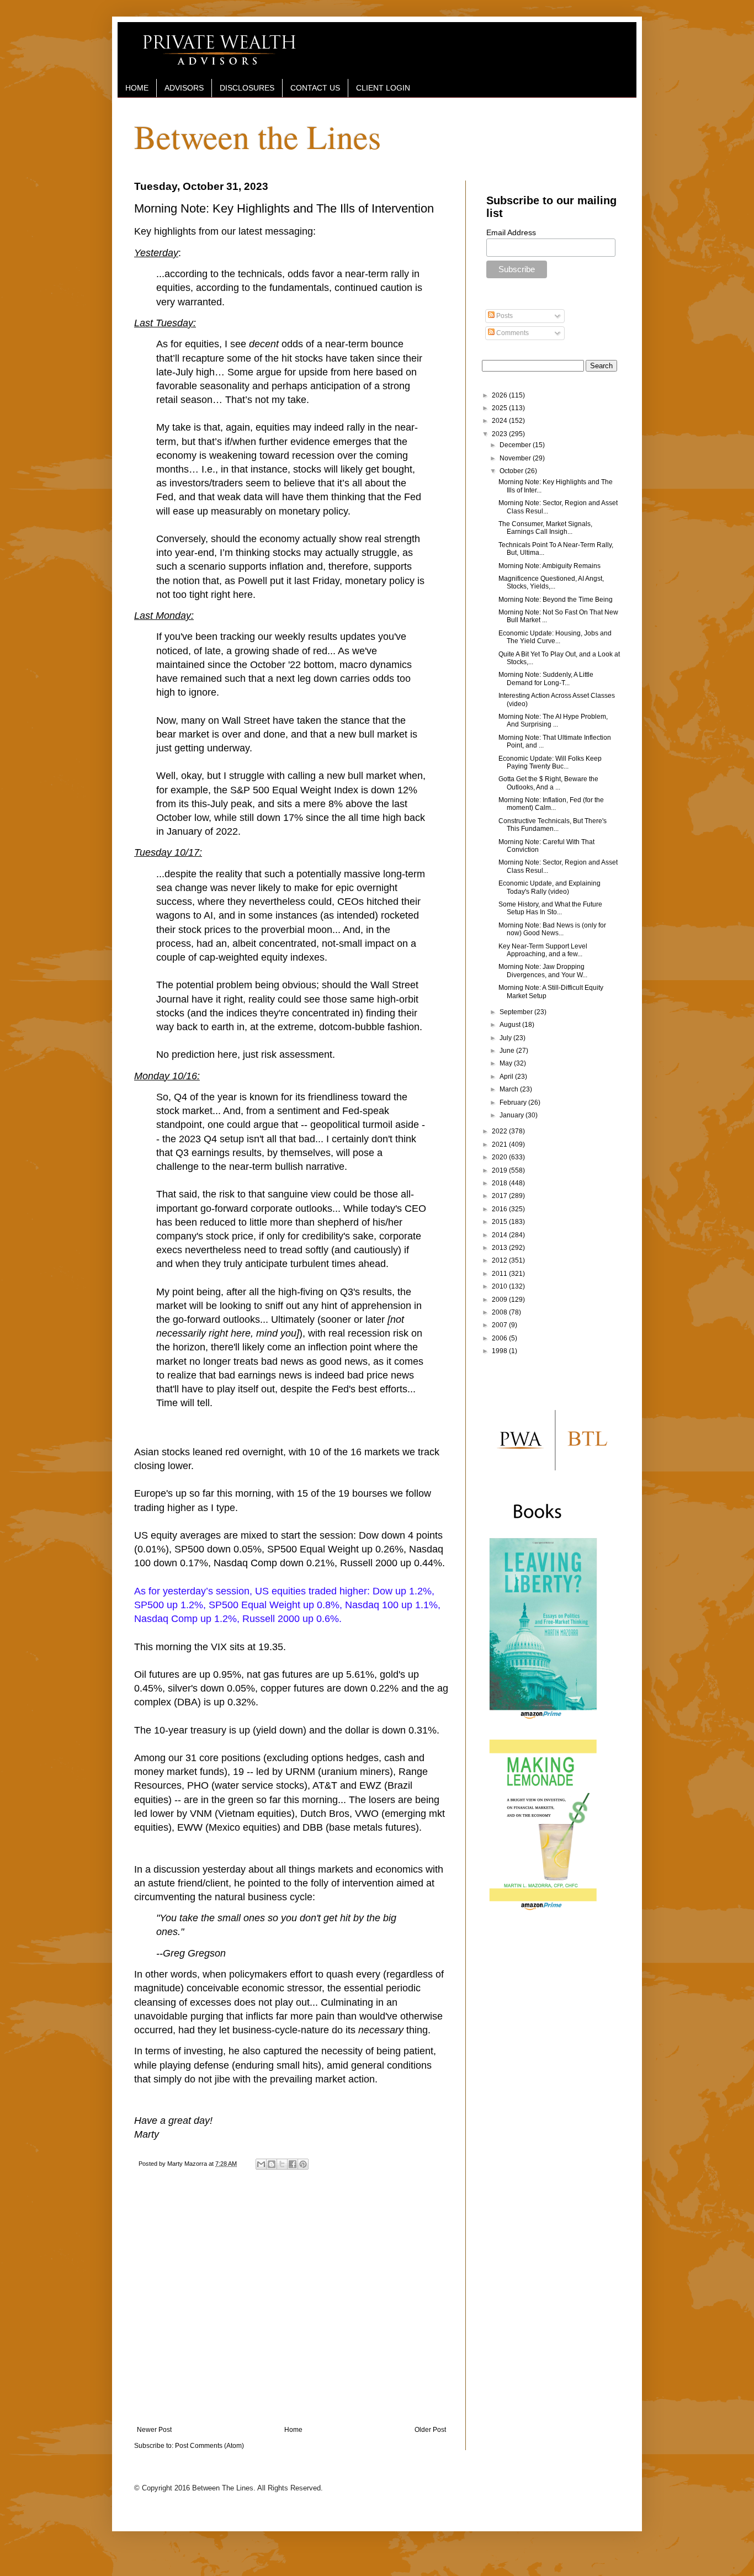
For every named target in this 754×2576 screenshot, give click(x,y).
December (516, 445)
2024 (500, 421)
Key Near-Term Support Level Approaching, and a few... (543, 950)
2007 (500, 1325)
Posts (504, 316)
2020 (500, 1157)
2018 (500, 1183)
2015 (500, 1222)
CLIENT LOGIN (383, 88)
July (506, 1038)
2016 (500, 1209)
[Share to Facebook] (293, 2164)
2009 (500, 1300)
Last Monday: (164, 616)
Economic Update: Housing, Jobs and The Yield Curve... (555, 637)
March (510, 1089)
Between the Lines (257, 136)
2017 (500, 1196)
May (507, 1063)
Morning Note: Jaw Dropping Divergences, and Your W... (543, 971)
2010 (500, 1286)
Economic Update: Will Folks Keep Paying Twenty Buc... (550, 762)
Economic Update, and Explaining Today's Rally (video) (549, 887)
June (508, 1051)
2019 (500, 1170)
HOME (137, 88)
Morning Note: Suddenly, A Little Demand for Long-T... (546, 679)
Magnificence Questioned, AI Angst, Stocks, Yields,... (551, 582)
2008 (500, 1312)
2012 (500, 1260)
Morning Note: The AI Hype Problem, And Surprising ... (553, 720)
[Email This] (261, 2164)
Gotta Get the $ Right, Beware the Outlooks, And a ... (548, 783)
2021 (500, 1144)
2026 (500, 395)
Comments (512, 333)
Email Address (511, 232)
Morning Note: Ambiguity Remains (549, 566)
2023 (500, 434)
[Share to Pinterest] (303, 2164)
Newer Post (154, 2430)
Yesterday (156, 253)
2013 (500, 1248)
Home (293, 2430)
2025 (500, 408)
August (511, 1025)
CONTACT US (315, 88)
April (507, 1077)
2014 (500, 1235)
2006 (500, 1338)
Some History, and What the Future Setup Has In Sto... (550, 908)
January (513, 1115)
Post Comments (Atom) (209, 2446)
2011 (500, 1274)
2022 (500, 1131)
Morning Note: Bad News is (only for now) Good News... (552, 929)
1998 (500, 1351)
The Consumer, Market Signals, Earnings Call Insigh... (545, 528)
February (514, 1103)
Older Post (430, 2430)
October (512, 471)
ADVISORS (184, 88)
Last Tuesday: (165, 323)
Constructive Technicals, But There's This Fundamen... (553, 825)
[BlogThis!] (272, 2164)
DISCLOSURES (247, 88)
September (517, 1012)
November (516, 458)
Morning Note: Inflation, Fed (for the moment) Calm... (551, 804)
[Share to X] (282, 2164)
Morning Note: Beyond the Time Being (556, 600)
